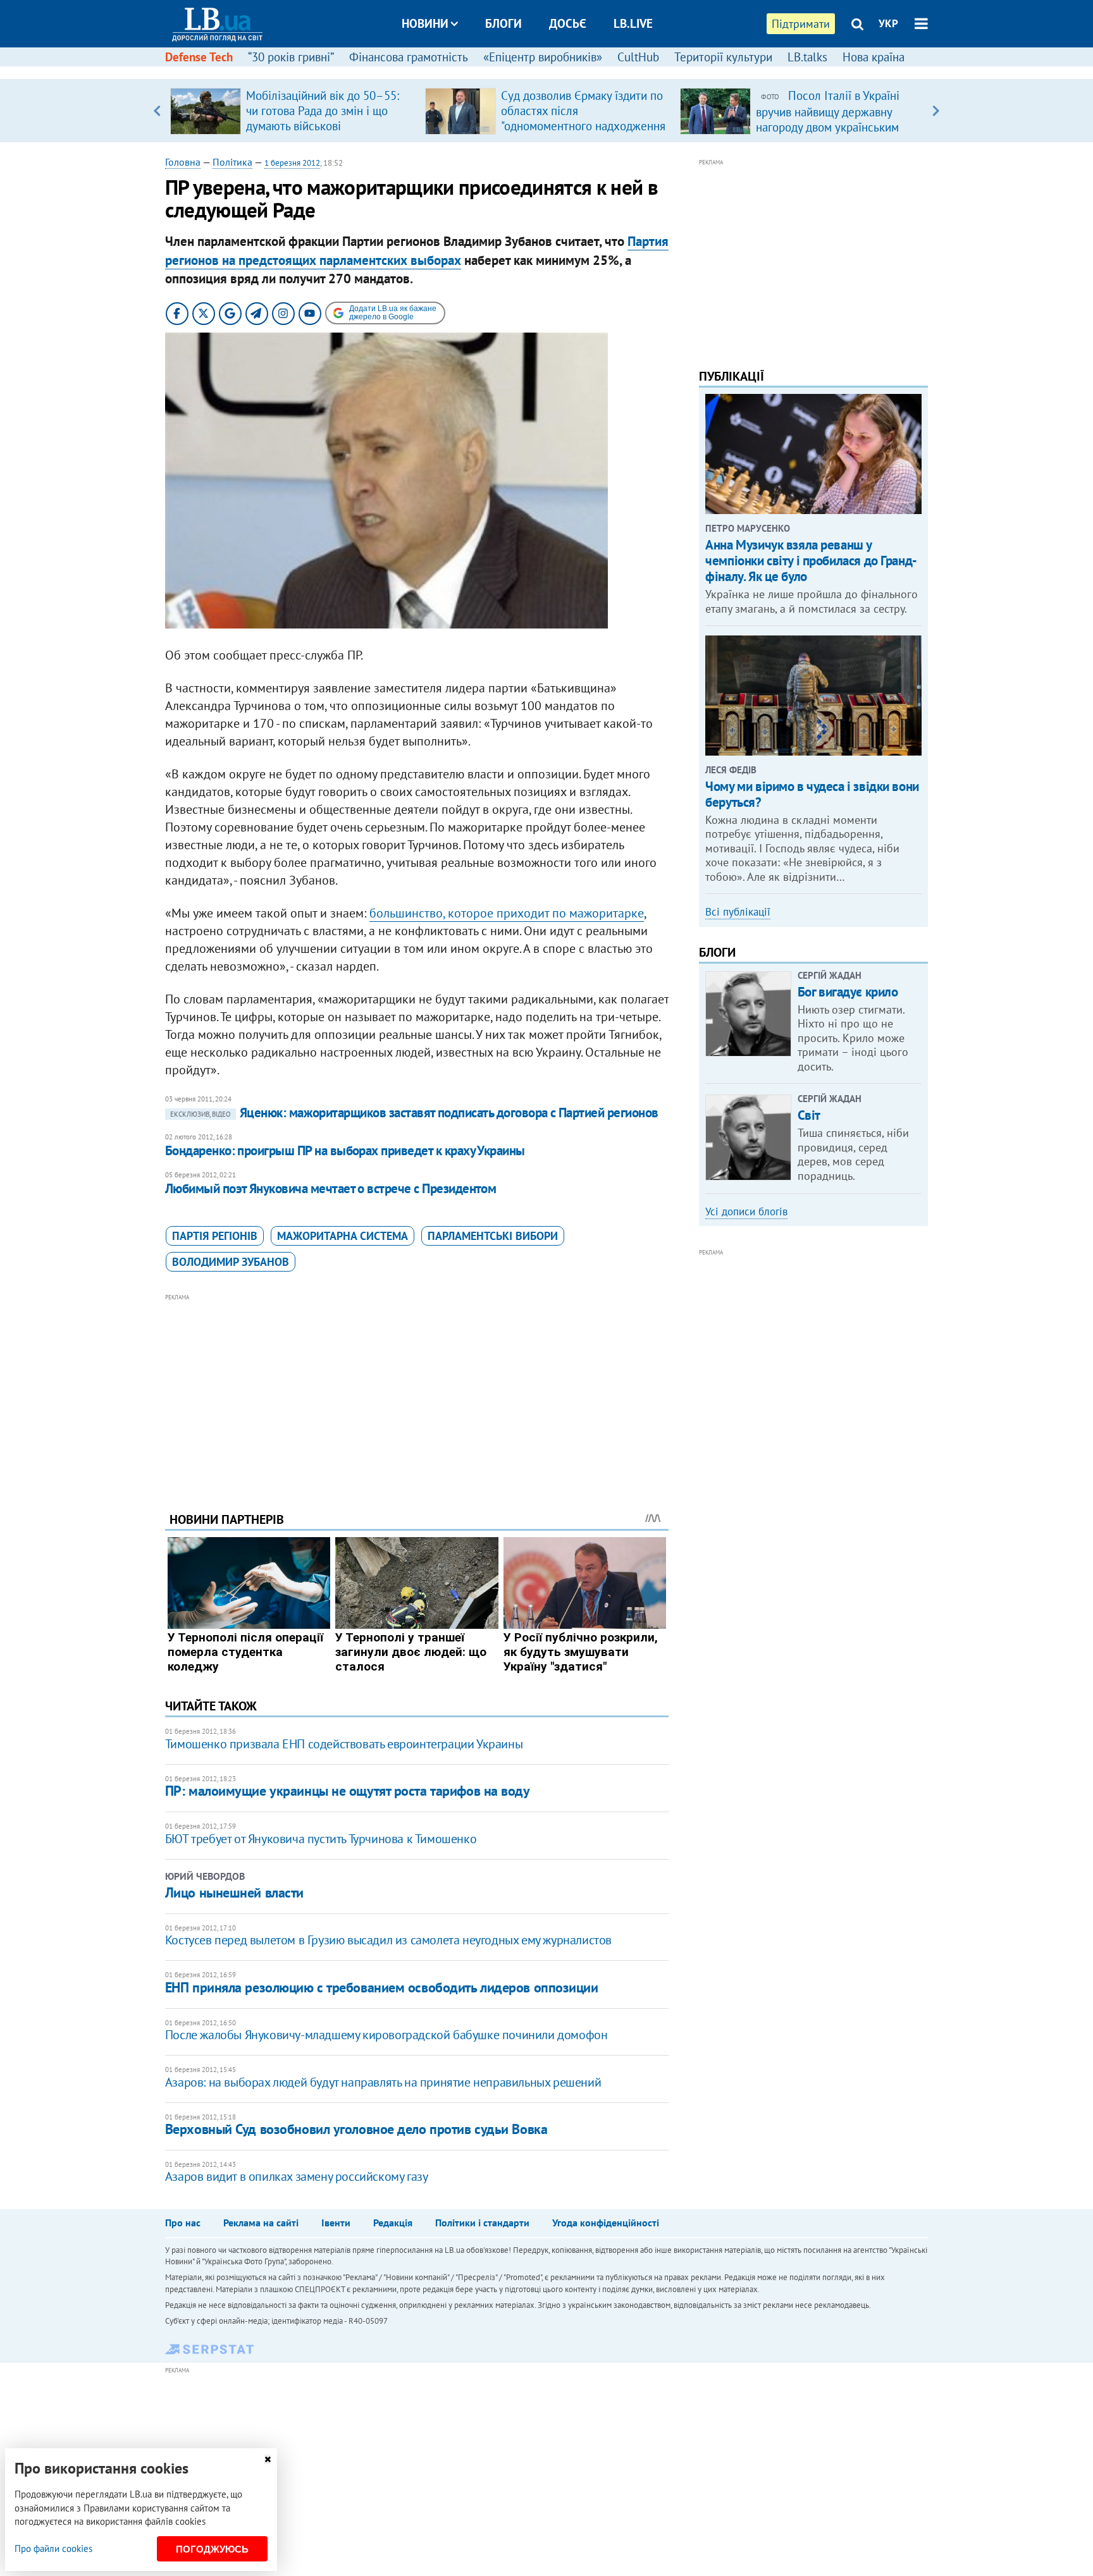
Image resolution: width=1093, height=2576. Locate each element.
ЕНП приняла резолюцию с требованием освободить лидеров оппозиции (382, 1987)
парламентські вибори (493, 1236)
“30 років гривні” (291, 57)
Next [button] (936, 111)
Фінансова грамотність (409, 57)
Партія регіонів (215, 1236)
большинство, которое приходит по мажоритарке (507, 913)
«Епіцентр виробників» (543, 57)
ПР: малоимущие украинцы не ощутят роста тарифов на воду (348, 1791)
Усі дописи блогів (746, 1211)
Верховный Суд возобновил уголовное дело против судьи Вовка (356, 2129)
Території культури (723, 57)
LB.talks (807, 57)
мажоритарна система (343, 1236)
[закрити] (268, 2459)
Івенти (336, 2223)
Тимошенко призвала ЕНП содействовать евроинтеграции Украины (344, 1744)
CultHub (638, 57)
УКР (888, 23)
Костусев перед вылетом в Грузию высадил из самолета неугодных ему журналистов (388, 1940)
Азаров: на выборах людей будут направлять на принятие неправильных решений (383, 2082)
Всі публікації (738, 912)
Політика (232, 162)
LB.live (633, 23)
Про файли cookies (53, 2548)
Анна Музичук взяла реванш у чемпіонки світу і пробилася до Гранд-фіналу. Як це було (811, 561)
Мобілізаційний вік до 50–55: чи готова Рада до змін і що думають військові (323, 111)
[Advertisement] (417, 1393)
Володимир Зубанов (231, 1262)
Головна (183, 162)
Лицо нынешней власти (234, 1892)
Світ (809, 1115)
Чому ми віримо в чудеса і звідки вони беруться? (812, 794)
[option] (293, 111)
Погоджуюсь (212, 2549)
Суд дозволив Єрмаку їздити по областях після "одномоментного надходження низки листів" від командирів (583, 118)
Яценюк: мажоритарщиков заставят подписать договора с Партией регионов (414, 1113)
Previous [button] (157, 111)
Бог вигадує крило (848, 992)
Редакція (393, 2223)
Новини (425, 23)
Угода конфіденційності (606, 2223)
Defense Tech (199, 57)
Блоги (503, 23)
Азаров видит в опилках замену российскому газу (297, 2176)
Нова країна (874, 57)
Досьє (568, 23)
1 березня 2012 (292, 163)
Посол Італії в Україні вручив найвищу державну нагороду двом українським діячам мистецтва (828, 119)
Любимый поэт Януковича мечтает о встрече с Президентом (331, 1188)
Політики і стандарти (482, 2223)
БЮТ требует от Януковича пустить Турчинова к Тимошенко (321, 1839)
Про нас (183, 2223)
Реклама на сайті (261, 2223)
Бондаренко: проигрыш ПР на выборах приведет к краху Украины (345, 1150)
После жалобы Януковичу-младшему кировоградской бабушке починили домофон (386, 2035)
